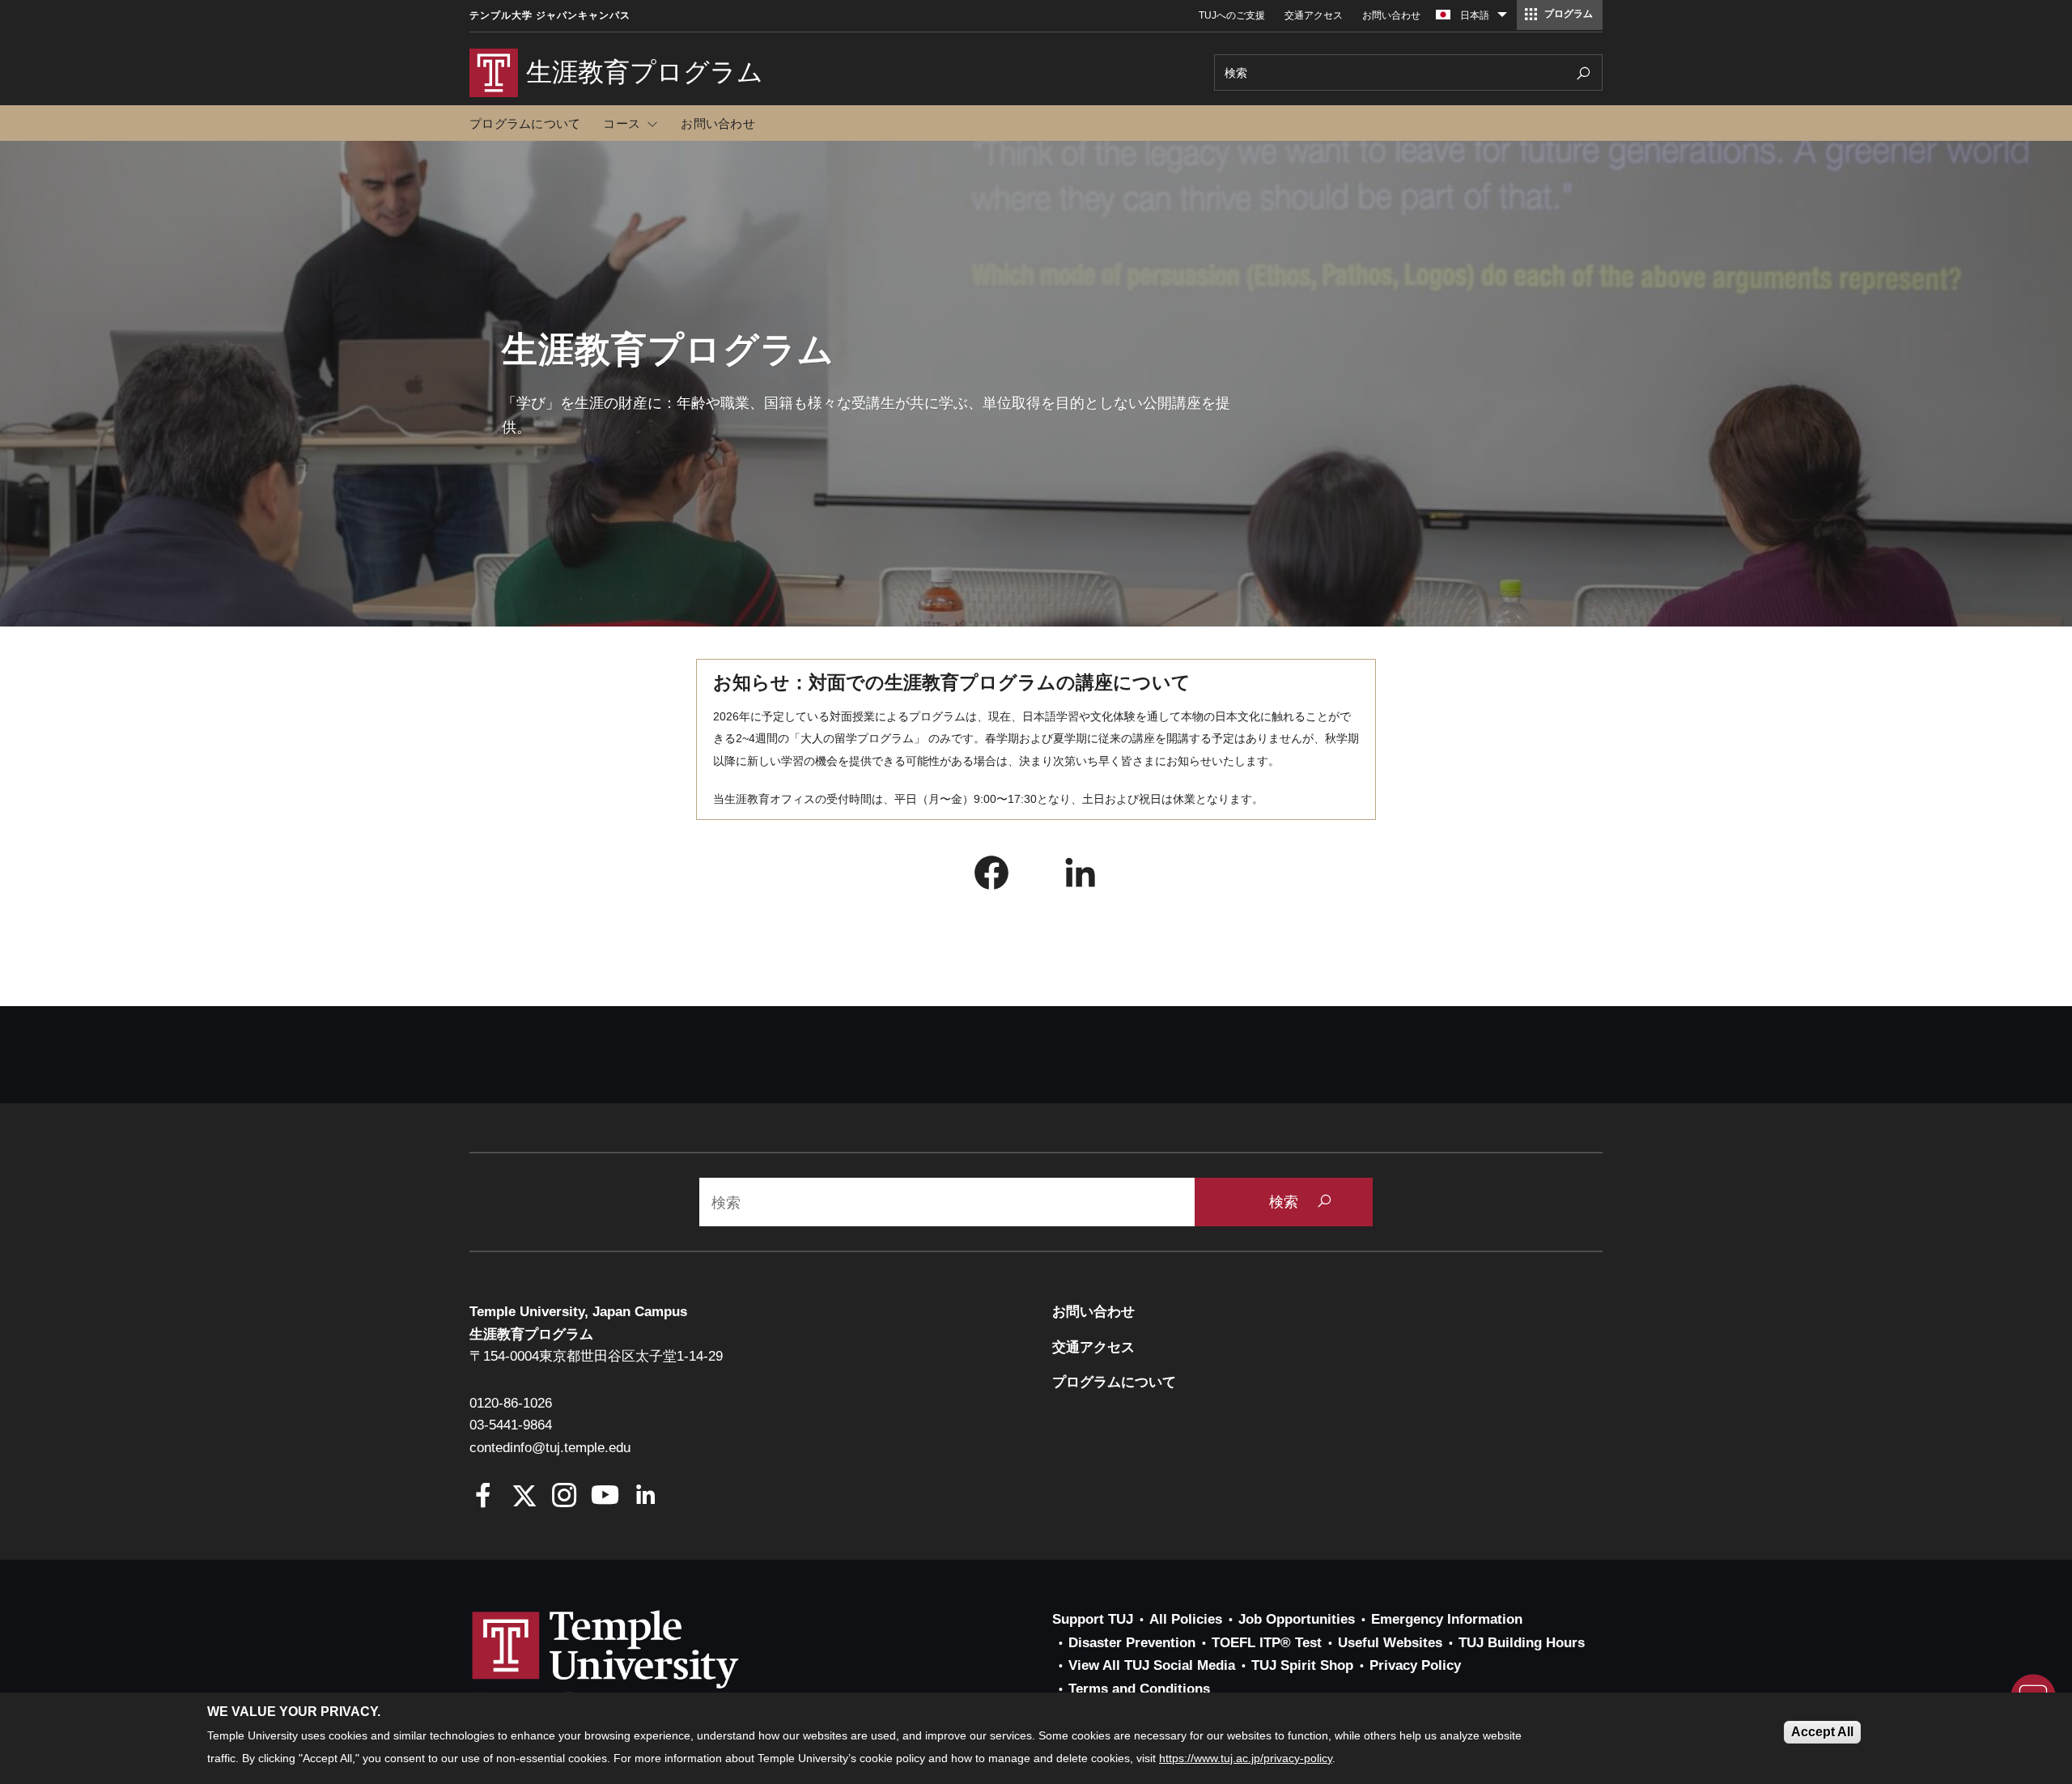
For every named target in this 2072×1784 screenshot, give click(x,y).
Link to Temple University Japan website (631, 1665)
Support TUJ (1093, 1619)
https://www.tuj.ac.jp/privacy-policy (1246, 1758)
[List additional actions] (1502, 19)
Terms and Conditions (1139, 1689)
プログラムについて (525, 123)
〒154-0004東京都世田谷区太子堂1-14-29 (596, 1356)
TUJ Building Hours (1522, 1643)
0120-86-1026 (511, 1403)
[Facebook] (484, 1497)
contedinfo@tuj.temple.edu (550, 1448)
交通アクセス (1314, 15)
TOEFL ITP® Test (1267, 1643)
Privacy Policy (1415, 1665)
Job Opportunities (1297, 1619)
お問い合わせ (1391, 15)
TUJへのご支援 (1232, 15)
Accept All (1822, 1732)
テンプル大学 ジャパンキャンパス (550, 15)
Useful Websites (1390, 1643)
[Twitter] (524, 1497)
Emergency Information (1447, 1619)
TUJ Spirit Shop (1302, 1665)
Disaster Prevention (1132, 1643)
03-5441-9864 (511, 1425)
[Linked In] (645, 1497)
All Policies (1186, 1619)
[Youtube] (605, 1497)
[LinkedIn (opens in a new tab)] (1081, 877)
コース (622, 123)
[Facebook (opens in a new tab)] (991, 877)
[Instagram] (565, 1497)
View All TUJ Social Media (1152, 1665)
